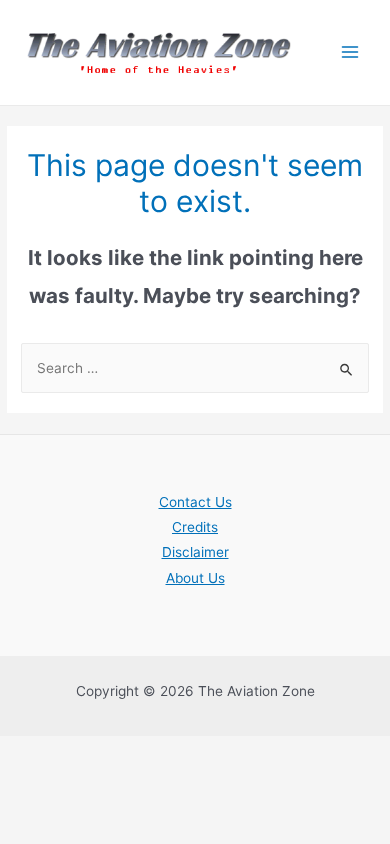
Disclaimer (195, 552)
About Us (195, 578)
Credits (195, 527)
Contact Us (195, 502)
